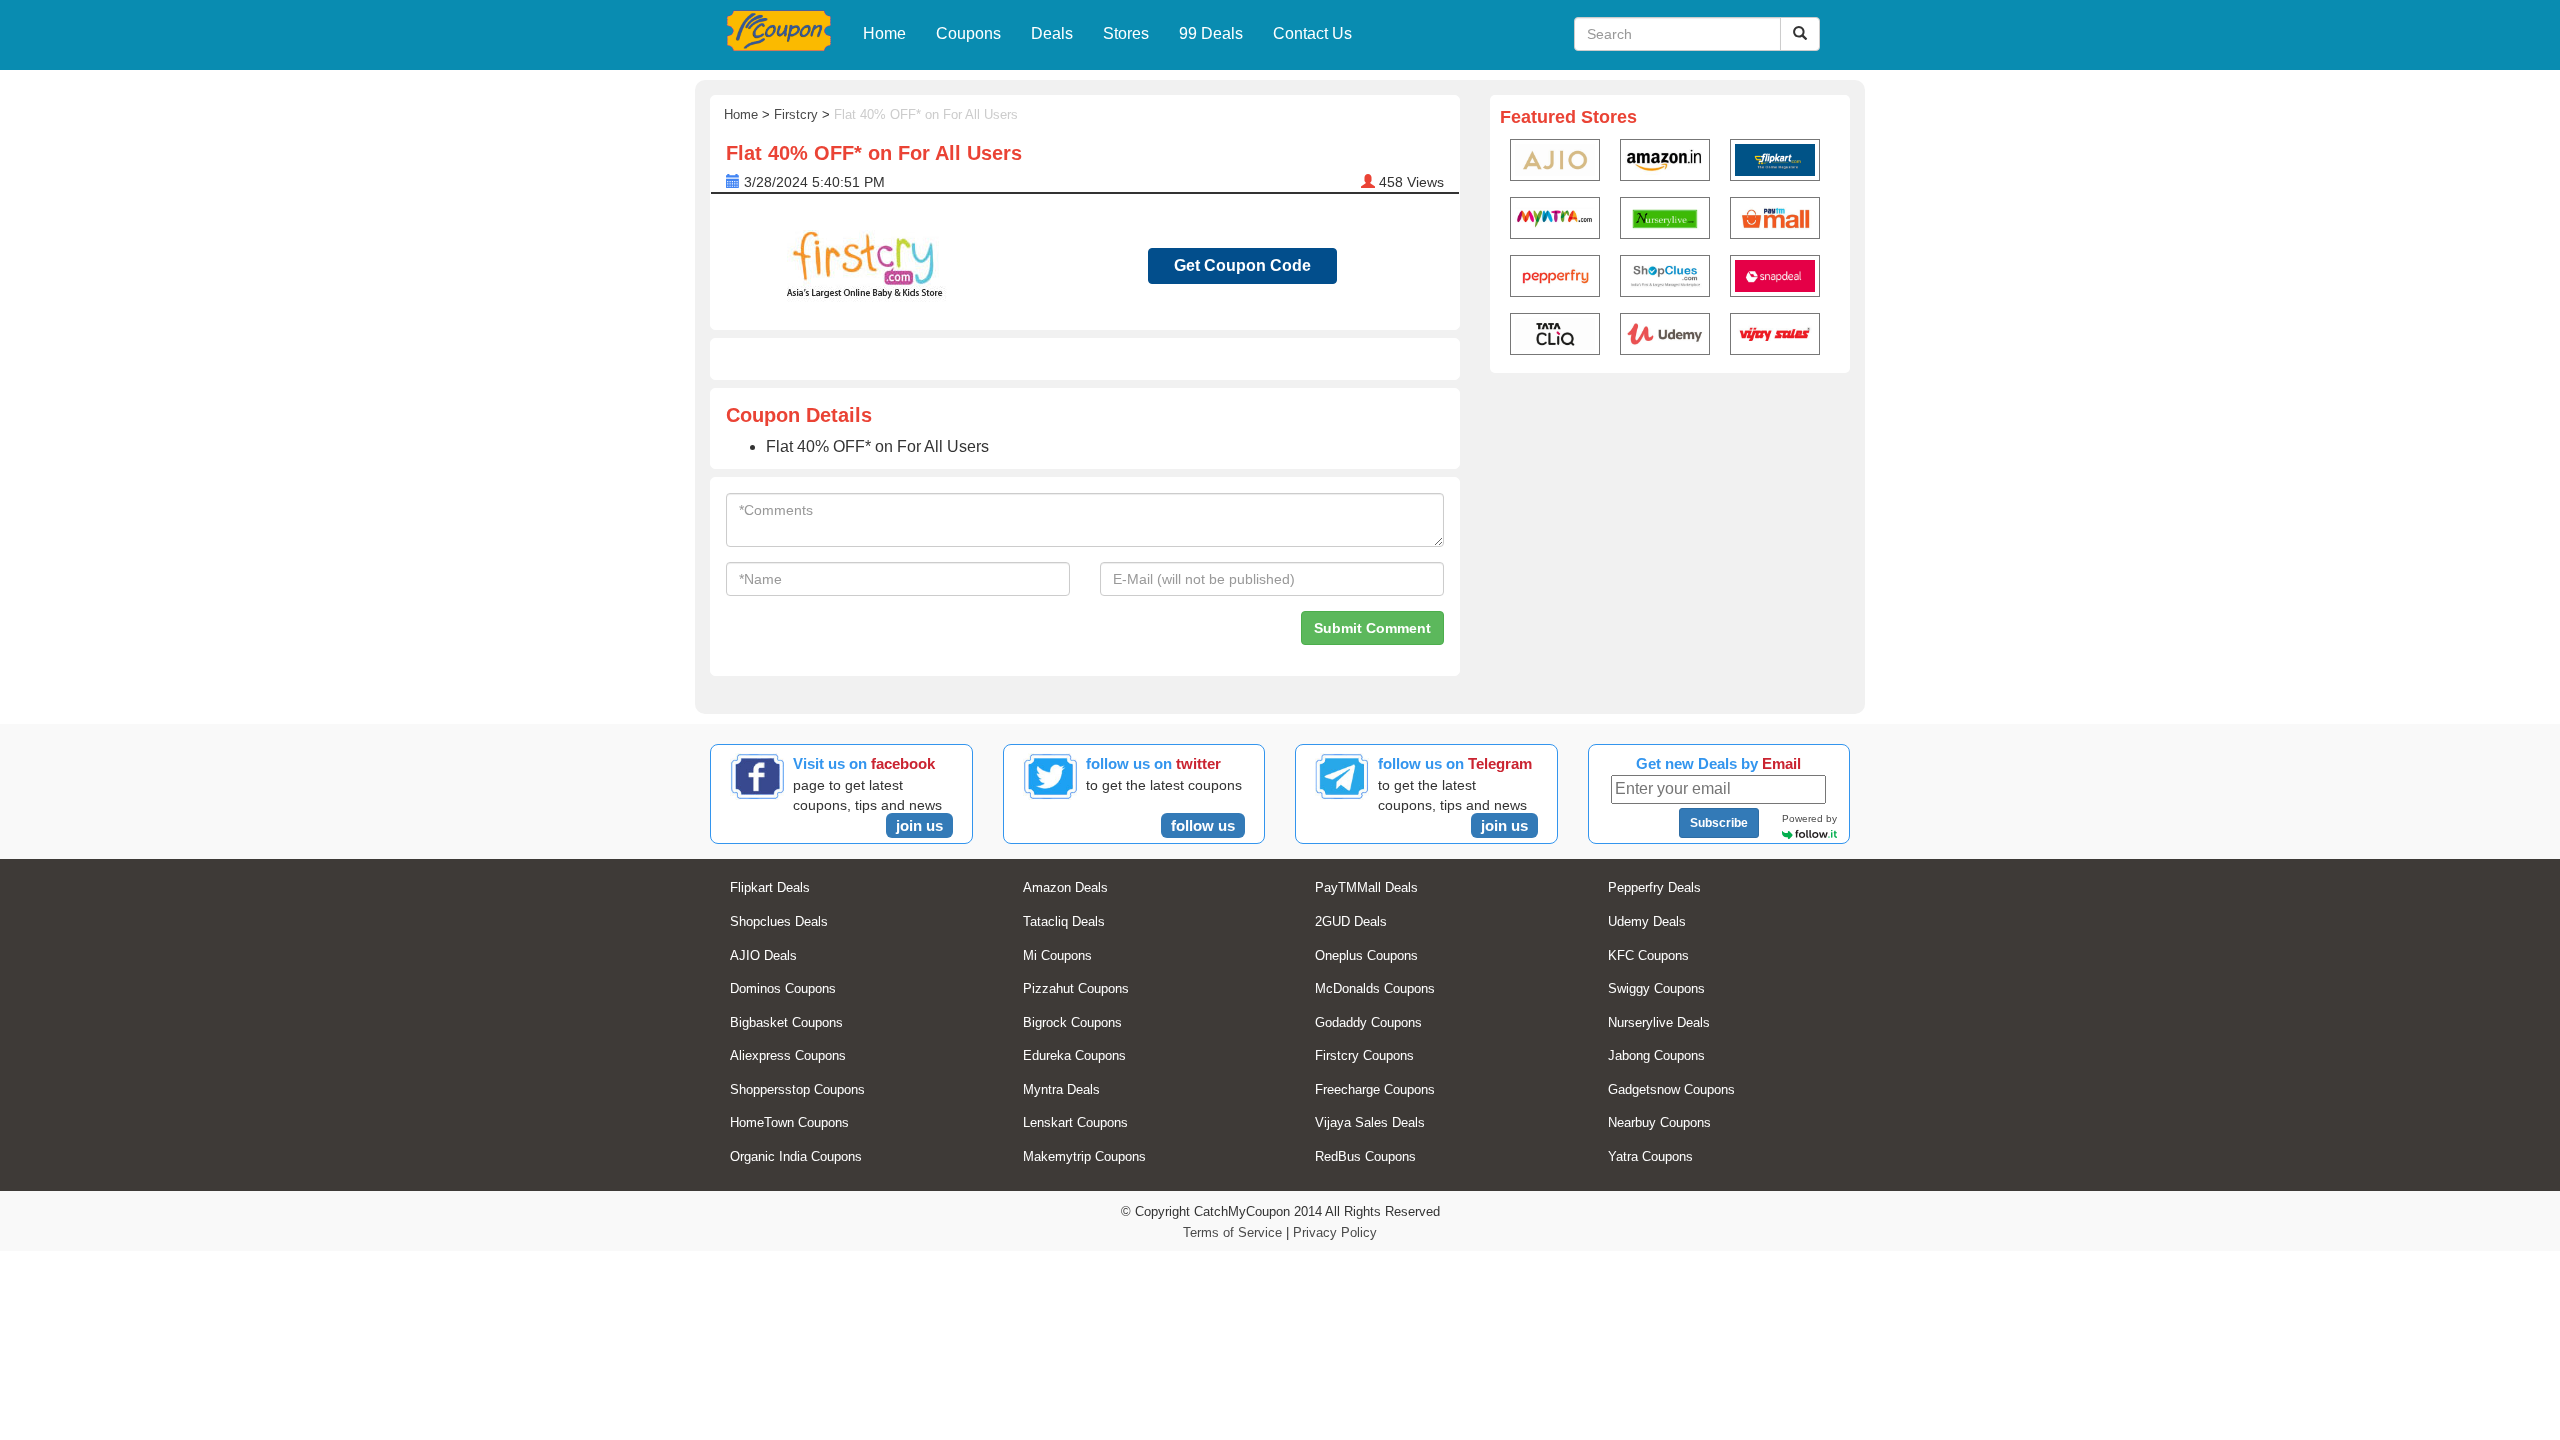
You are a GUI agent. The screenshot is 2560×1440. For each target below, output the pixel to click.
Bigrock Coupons (1072, 1022)
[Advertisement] (1670, 536)
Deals (1052, 33)
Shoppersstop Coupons (797, 1089)
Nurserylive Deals (1659, 1022)
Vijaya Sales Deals (1370, 1122)
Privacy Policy (1335, 1232)
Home (884, 33)
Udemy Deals (1647, 921)
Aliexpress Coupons (788, 1055)
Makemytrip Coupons (1084, 1156)
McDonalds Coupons (1375, 988)
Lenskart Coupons (1075, 1122)
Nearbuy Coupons (1659, 1122)
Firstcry (796, 114)
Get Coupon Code (1242, 265)
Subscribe (1719, 823)
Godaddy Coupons (1368, 1022)
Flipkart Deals (770, 887)
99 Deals (1211, 33)
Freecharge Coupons (1375, 1089)
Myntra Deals (1061, 1089)
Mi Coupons (1057, 955)
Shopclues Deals (779, 921)
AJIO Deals (763, 955)
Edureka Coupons (1074, 1055)
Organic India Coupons (796, 1156)
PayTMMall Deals (1366, 887)
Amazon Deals (1065, 887)
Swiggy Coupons (1656, 988)
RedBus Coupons (1365, 1156)
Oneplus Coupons (1366, 955)
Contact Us (1312, 33)
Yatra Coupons (1650, 1156)
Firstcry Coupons (1364, 1055)
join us (919, 825)
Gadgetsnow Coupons (1671, 1089)
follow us (1203, 825)
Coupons (968, 33)
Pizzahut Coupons (1076, 988)
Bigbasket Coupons (786, 1022)
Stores (1126, 33)
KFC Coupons (1648, 955)
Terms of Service (1232, 1232)
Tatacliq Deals (1064, 921)
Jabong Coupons (1656, 1055)
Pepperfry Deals (1654, 887)
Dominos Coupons (783, 988)
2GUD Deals (1351, 921)
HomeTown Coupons (789, 1122)
